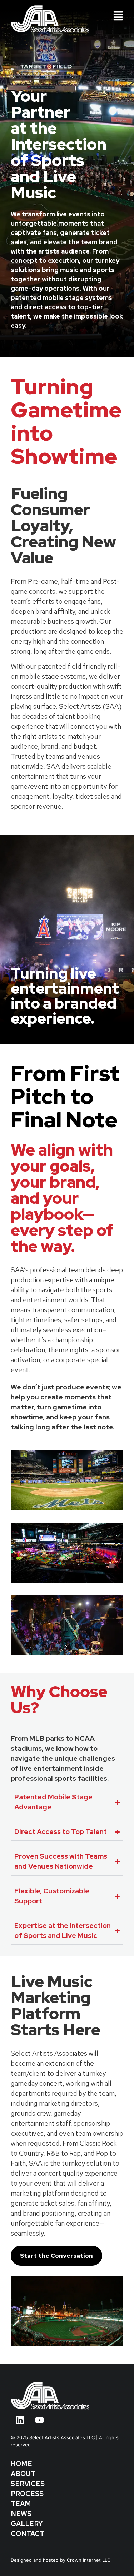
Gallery (27, 2524)
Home (21, 2464)
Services (28, 2484)
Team (21, 2504)
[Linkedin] (20, 2420)
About (23, 2474)
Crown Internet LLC (89, 2560)
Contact (28, 2534)
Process (27, 2494)
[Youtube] (39, 2420)
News (21, 2514)
